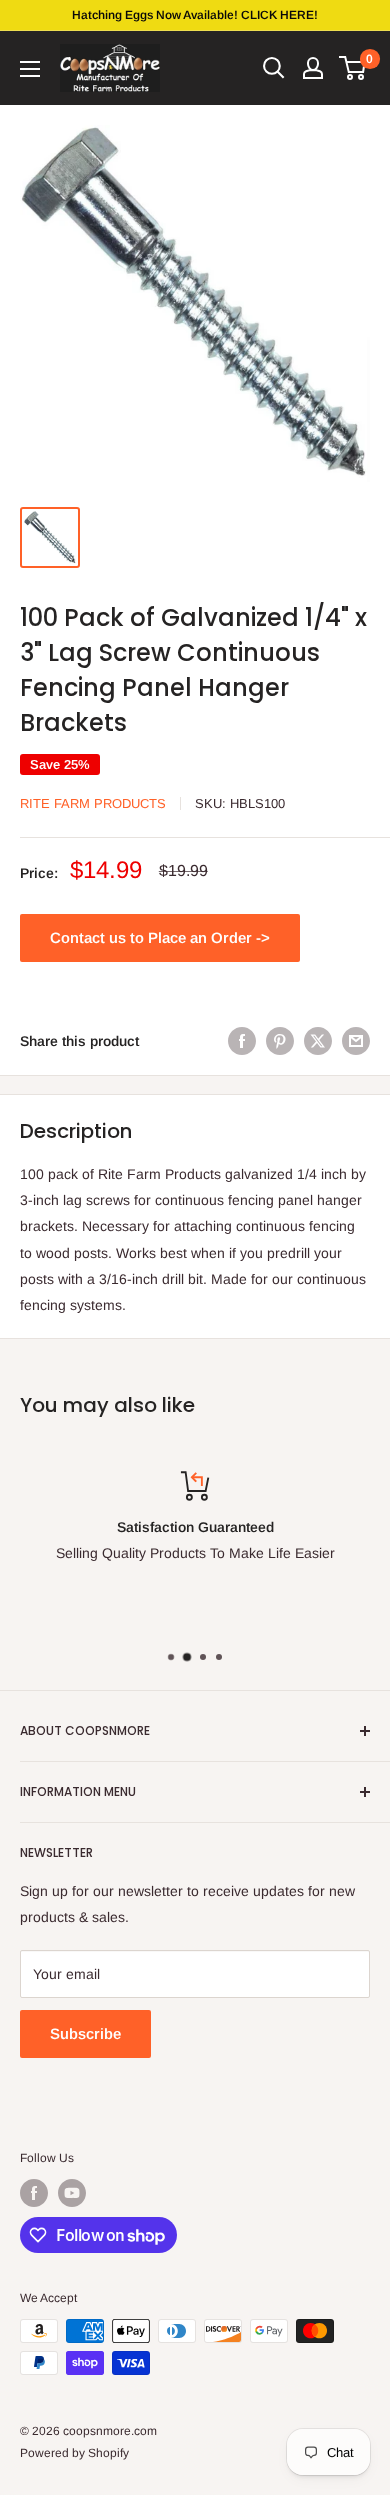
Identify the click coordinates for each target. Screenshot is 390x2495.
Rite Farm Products (93, 803)
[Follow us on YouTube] (72, 2193)
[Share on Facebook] (242, 1041)
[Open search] (274, 68)
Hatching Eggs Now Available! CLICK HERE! (195, 15)
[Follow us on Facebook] (34, 2193)
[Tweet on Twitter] (318, 1041)
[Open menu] (30, 69)
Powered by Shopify (74, 2453)
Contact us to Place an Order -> (160, 937)
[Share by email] (356, 1041)
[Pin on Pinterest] (280, 1041)
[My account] (313, 68)
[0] (353, 68)
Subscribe (85, 2033)
